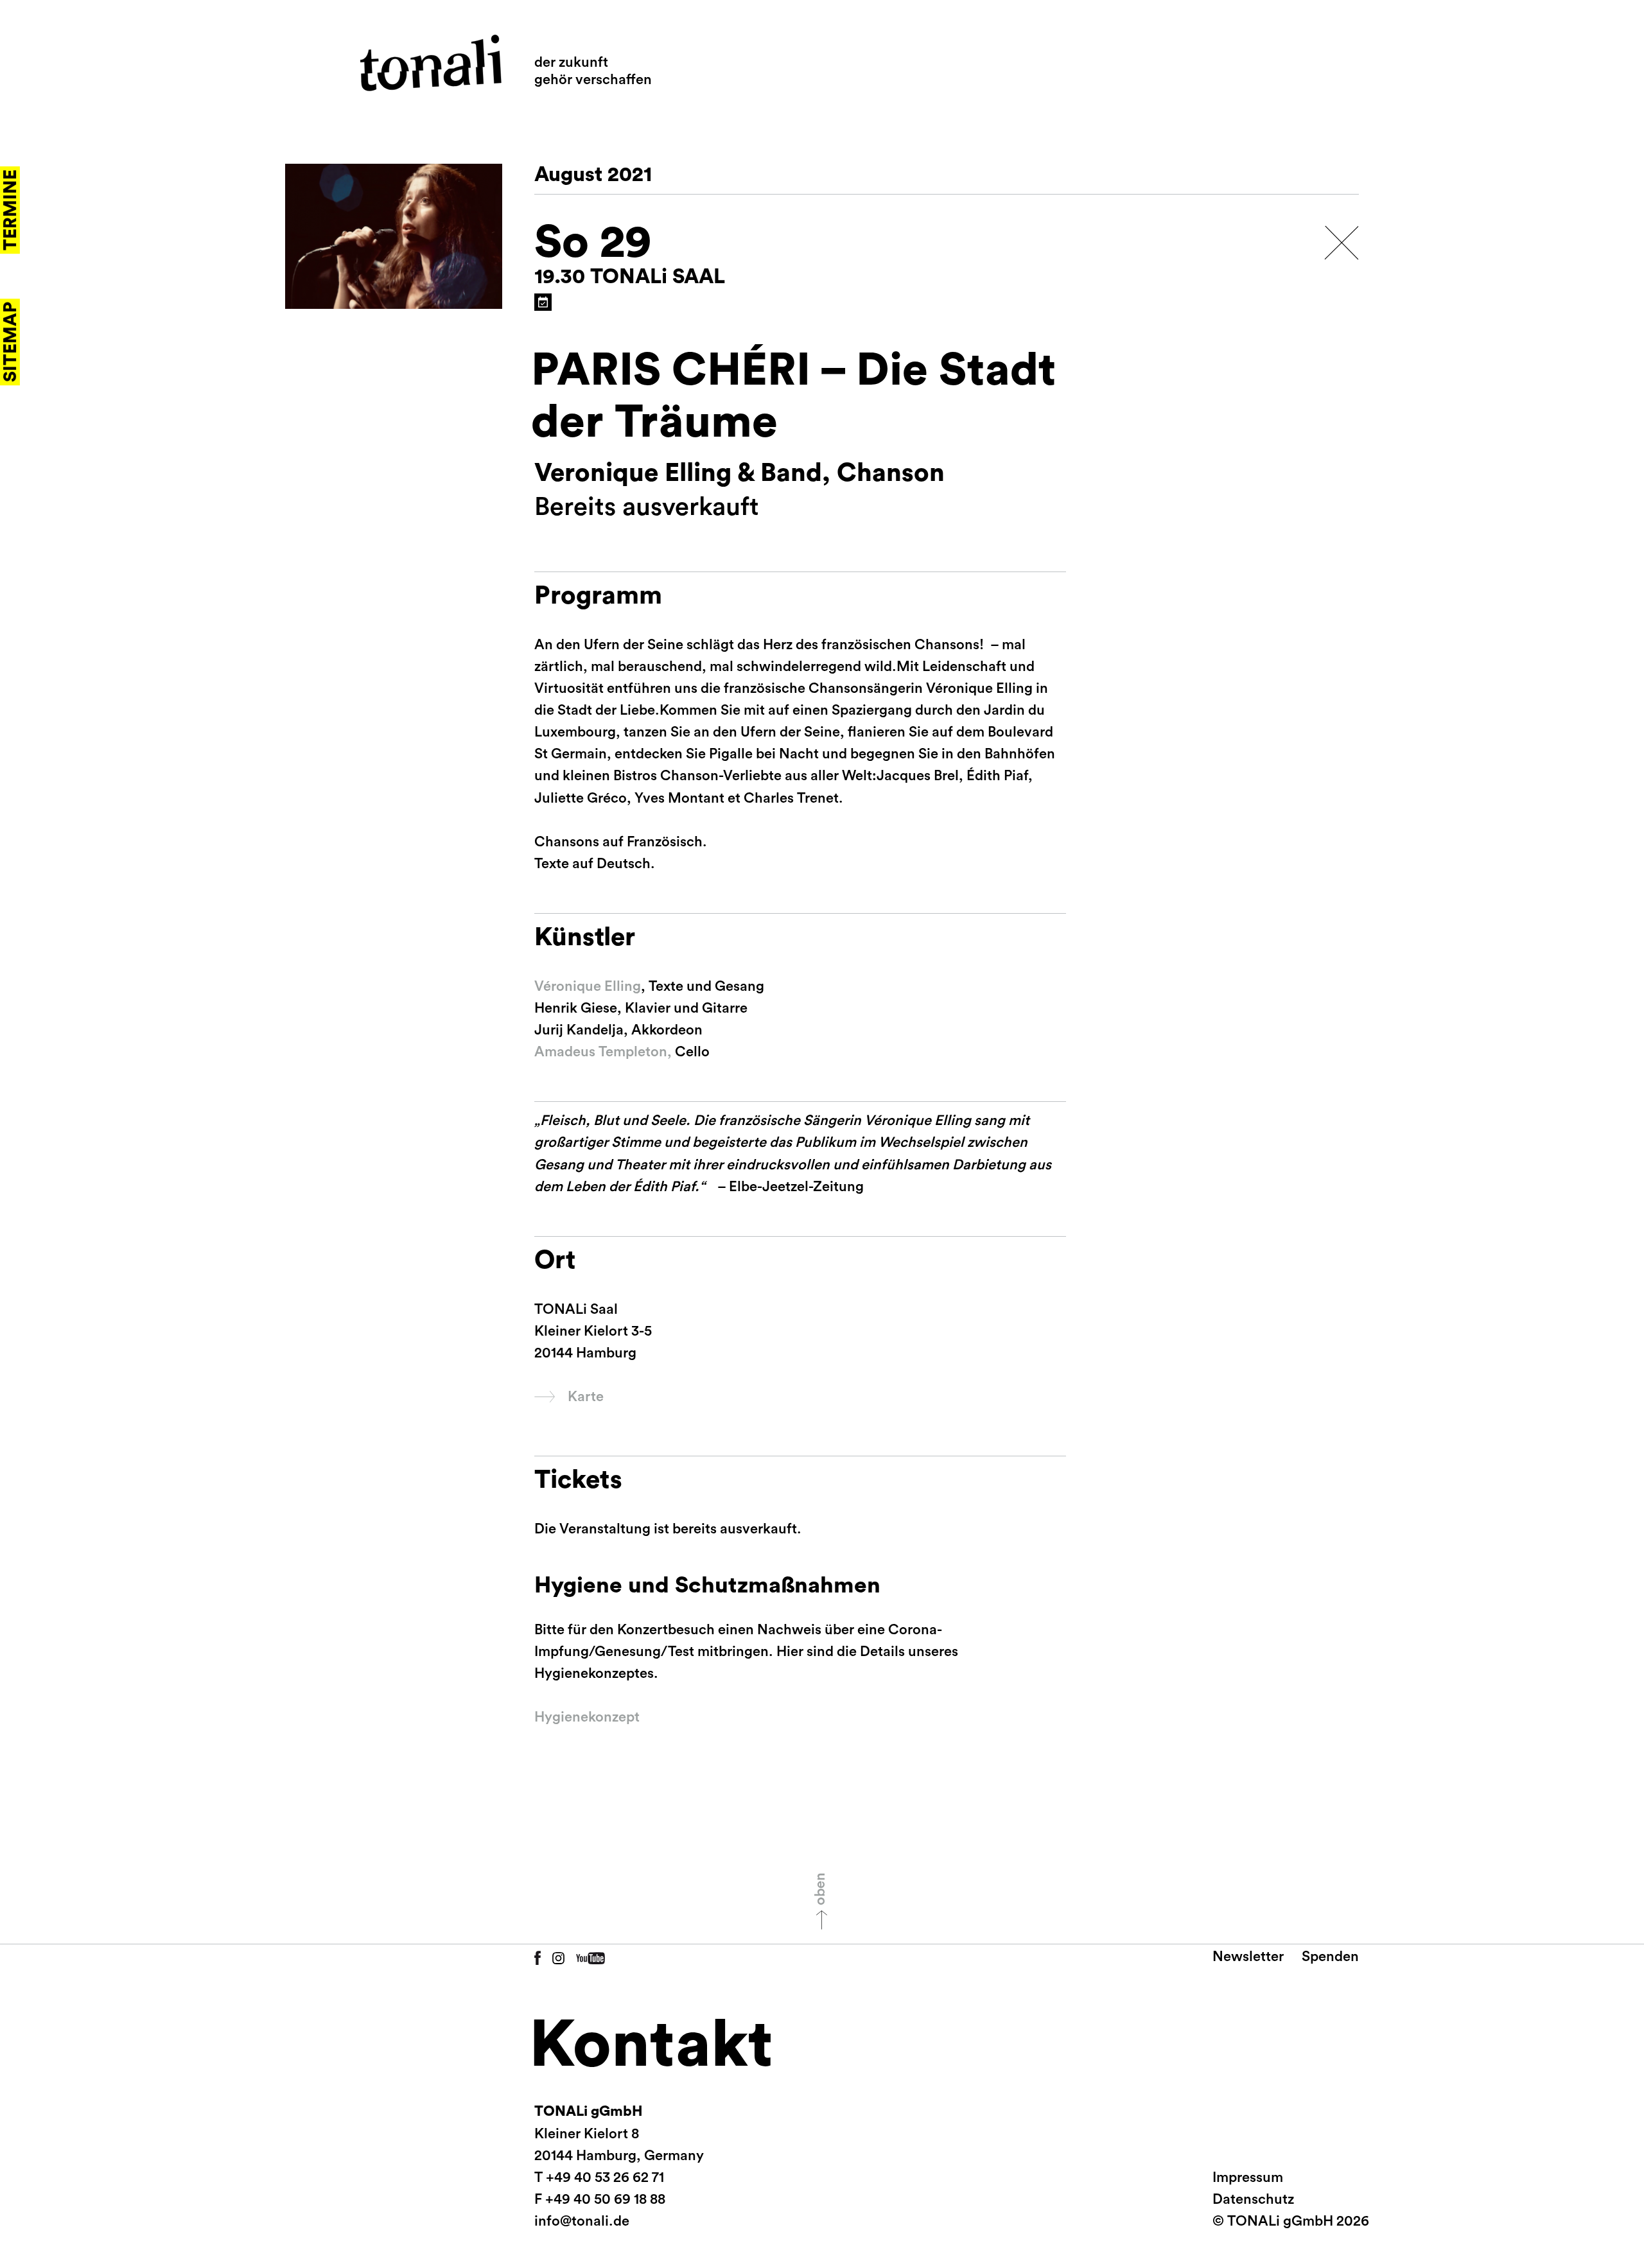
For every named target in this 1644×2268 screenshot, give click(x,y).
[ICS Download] (543, 302)
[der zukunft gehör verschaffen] (431, 63)
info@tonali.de (582, 2221)
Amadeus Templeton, (603, 1052)
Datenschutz (1253, 2199)
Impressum (1248, 2177)
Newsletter (1248, 1957)
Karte (586, 1397)
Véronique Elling (588, 986)
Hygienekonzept (587, 1717)
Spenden (1330, 1957)
